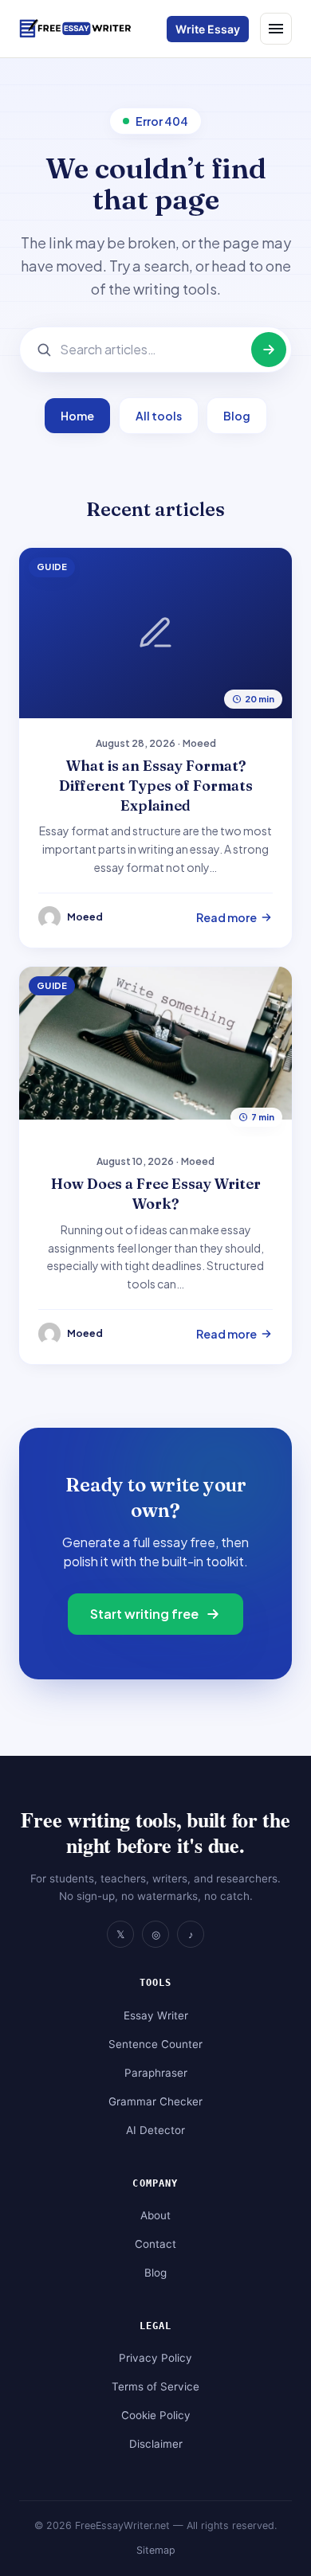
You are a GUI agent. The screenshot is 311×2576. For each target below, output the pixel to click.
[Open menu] (276, 29)
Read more (226, 917)
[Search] (269, 350)
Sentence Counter (155, 2044)
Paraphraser (156, 2073)
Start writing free (144, 1614)
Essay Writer (156, 2015)
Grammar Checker (155, 2101)
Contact (155, 2244)
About (155, 2215)
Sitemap (156, 2550)
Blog (237, 416)
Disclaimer (156, 2444)
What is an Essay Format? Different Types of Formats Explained (156, 786)
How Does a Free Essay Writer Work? (156, 1194)
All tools (159, 416)
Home (77, 416)
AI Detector (155, 2130)
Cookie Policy (156, 2415)
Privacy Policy (155, 2358)
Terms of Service (155, 2386)
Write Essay (208, 29)
